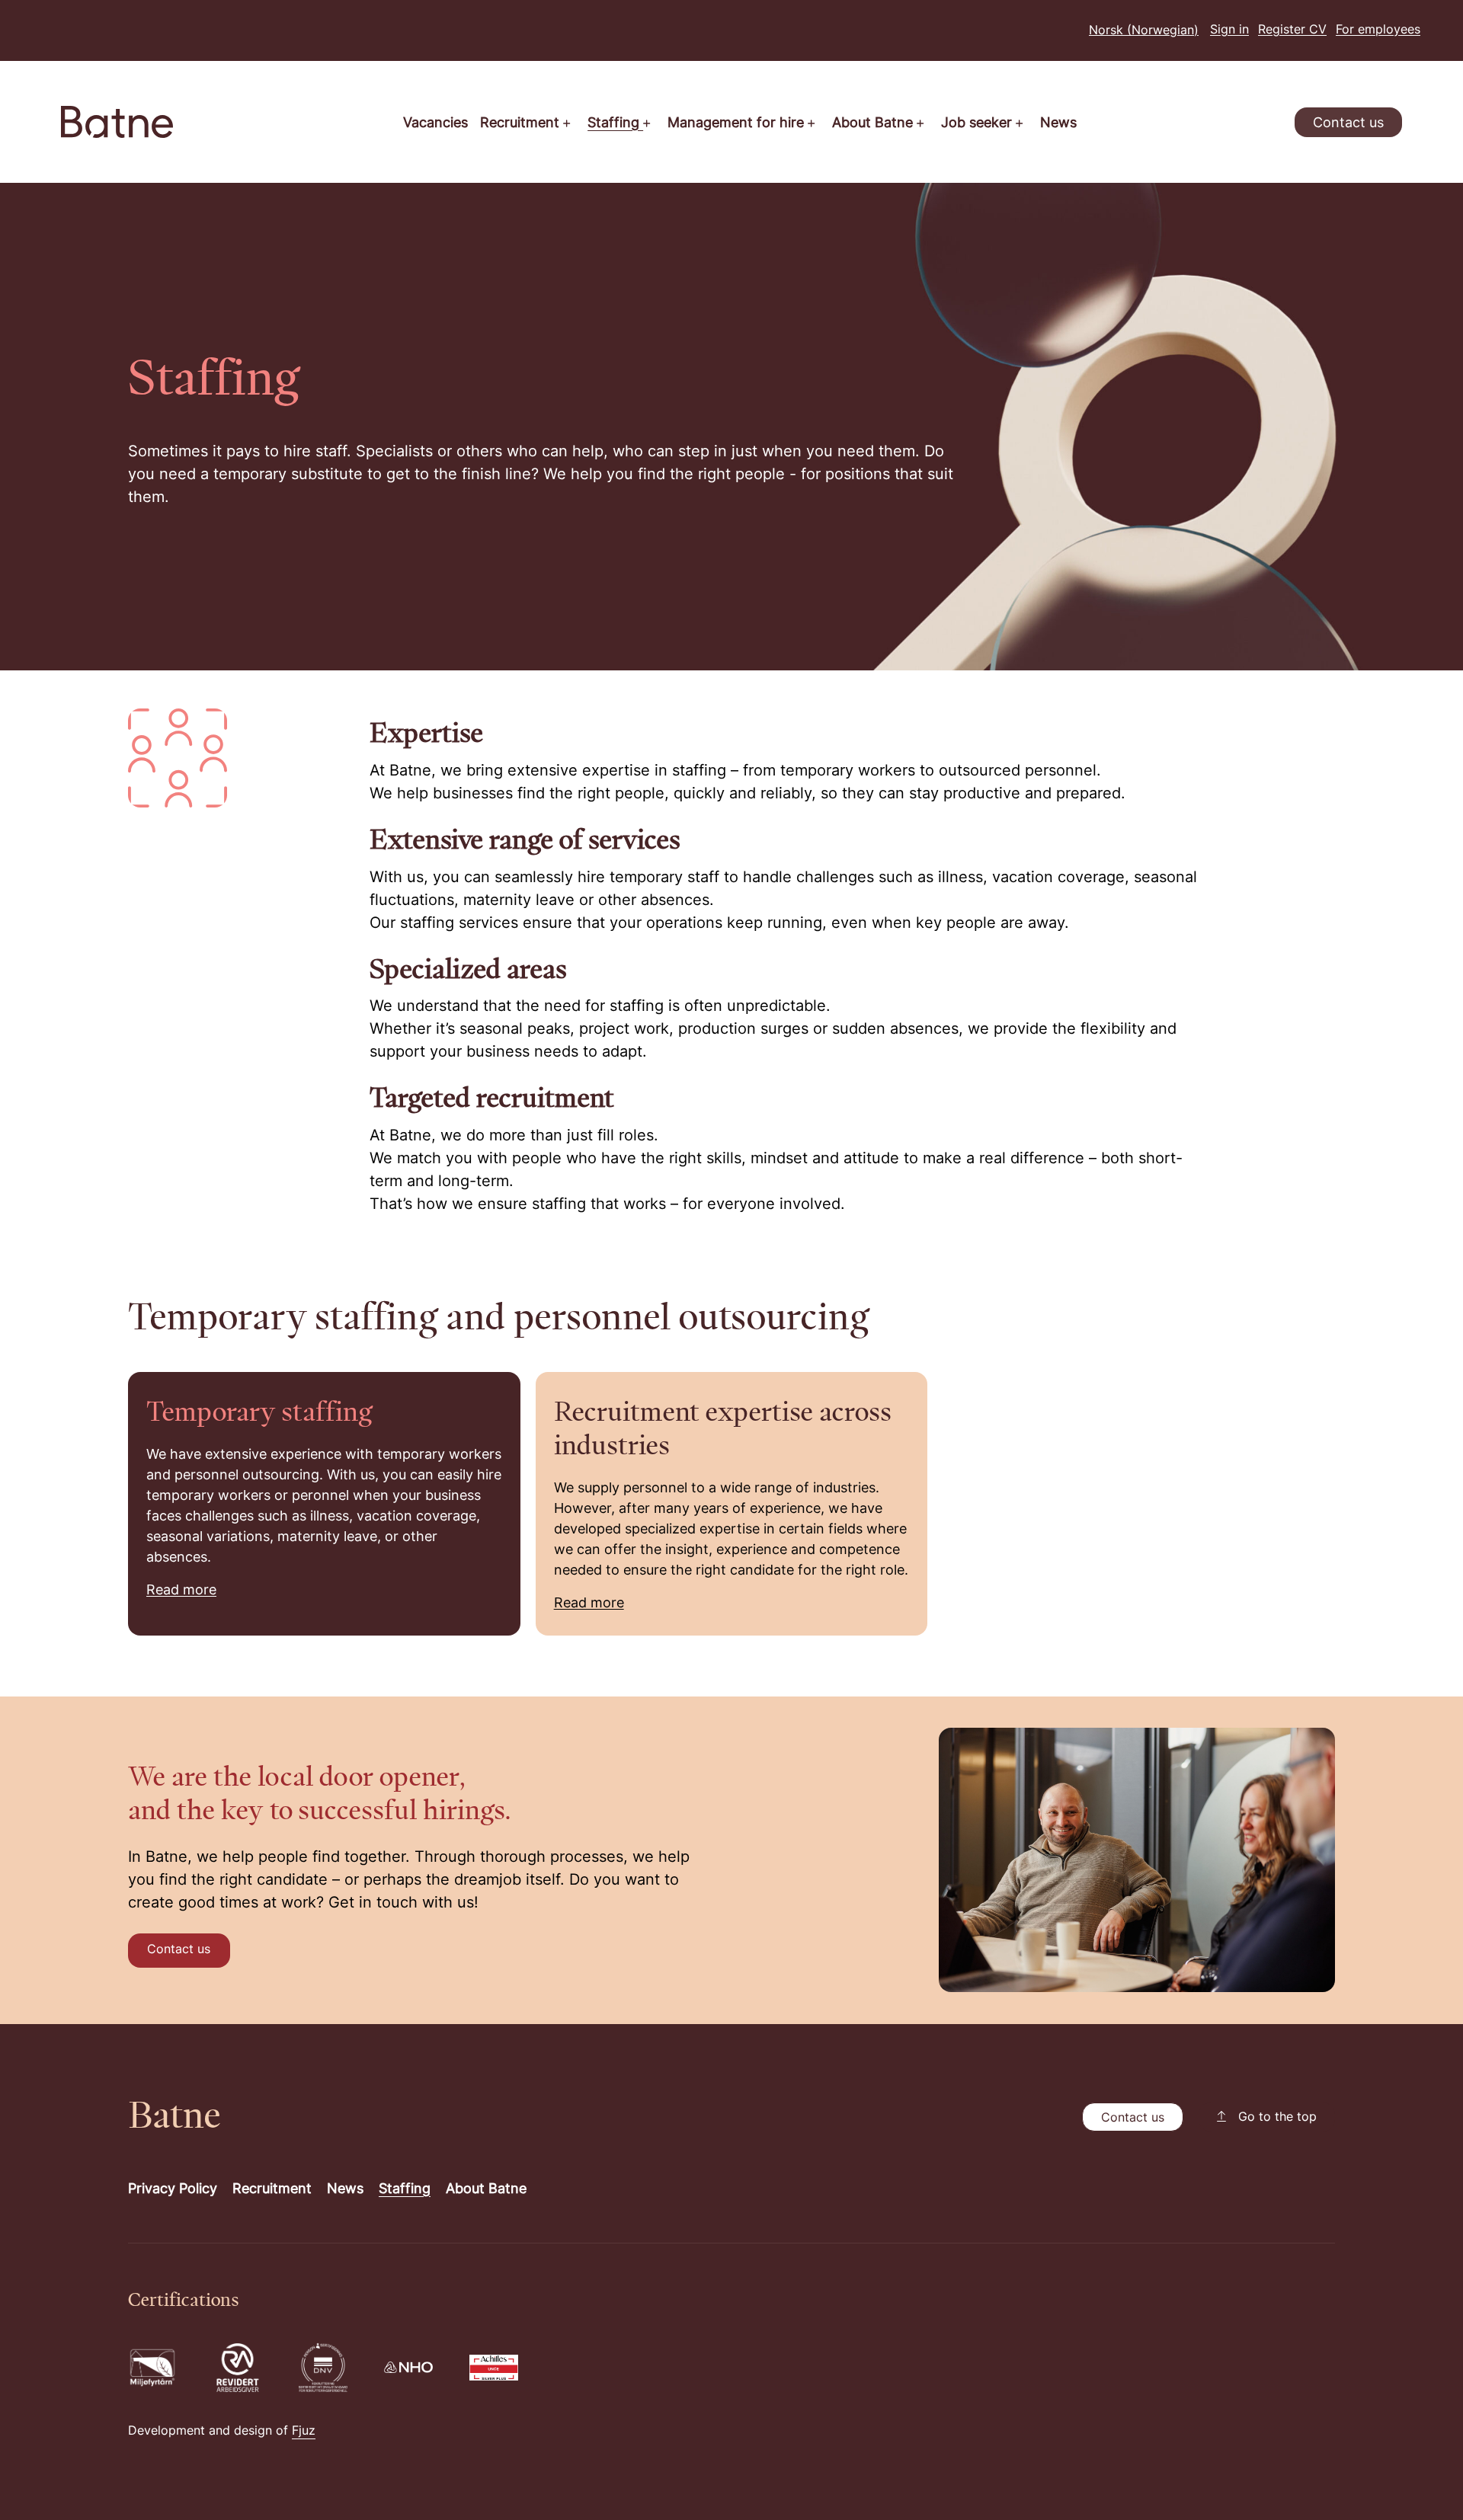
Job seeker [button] (978, 124)
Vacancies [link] (435, 124)
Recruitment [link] (272, 2190)
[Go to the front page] (117, 122)
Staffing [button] (615, 124)
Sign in (1229, 30)
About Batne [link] (486, 2190)
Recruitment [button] (522, 124)
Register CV (1292, 30)
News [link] (1058, 124)
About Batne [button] (874, 124)
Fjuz (304, 2432)
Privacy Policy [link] (173, 2190)
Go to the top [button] (1277, 2118)
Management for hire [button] (738, 124)
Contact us (1348, 124)
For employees (1378, 30)
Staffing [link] (405, 2190)
